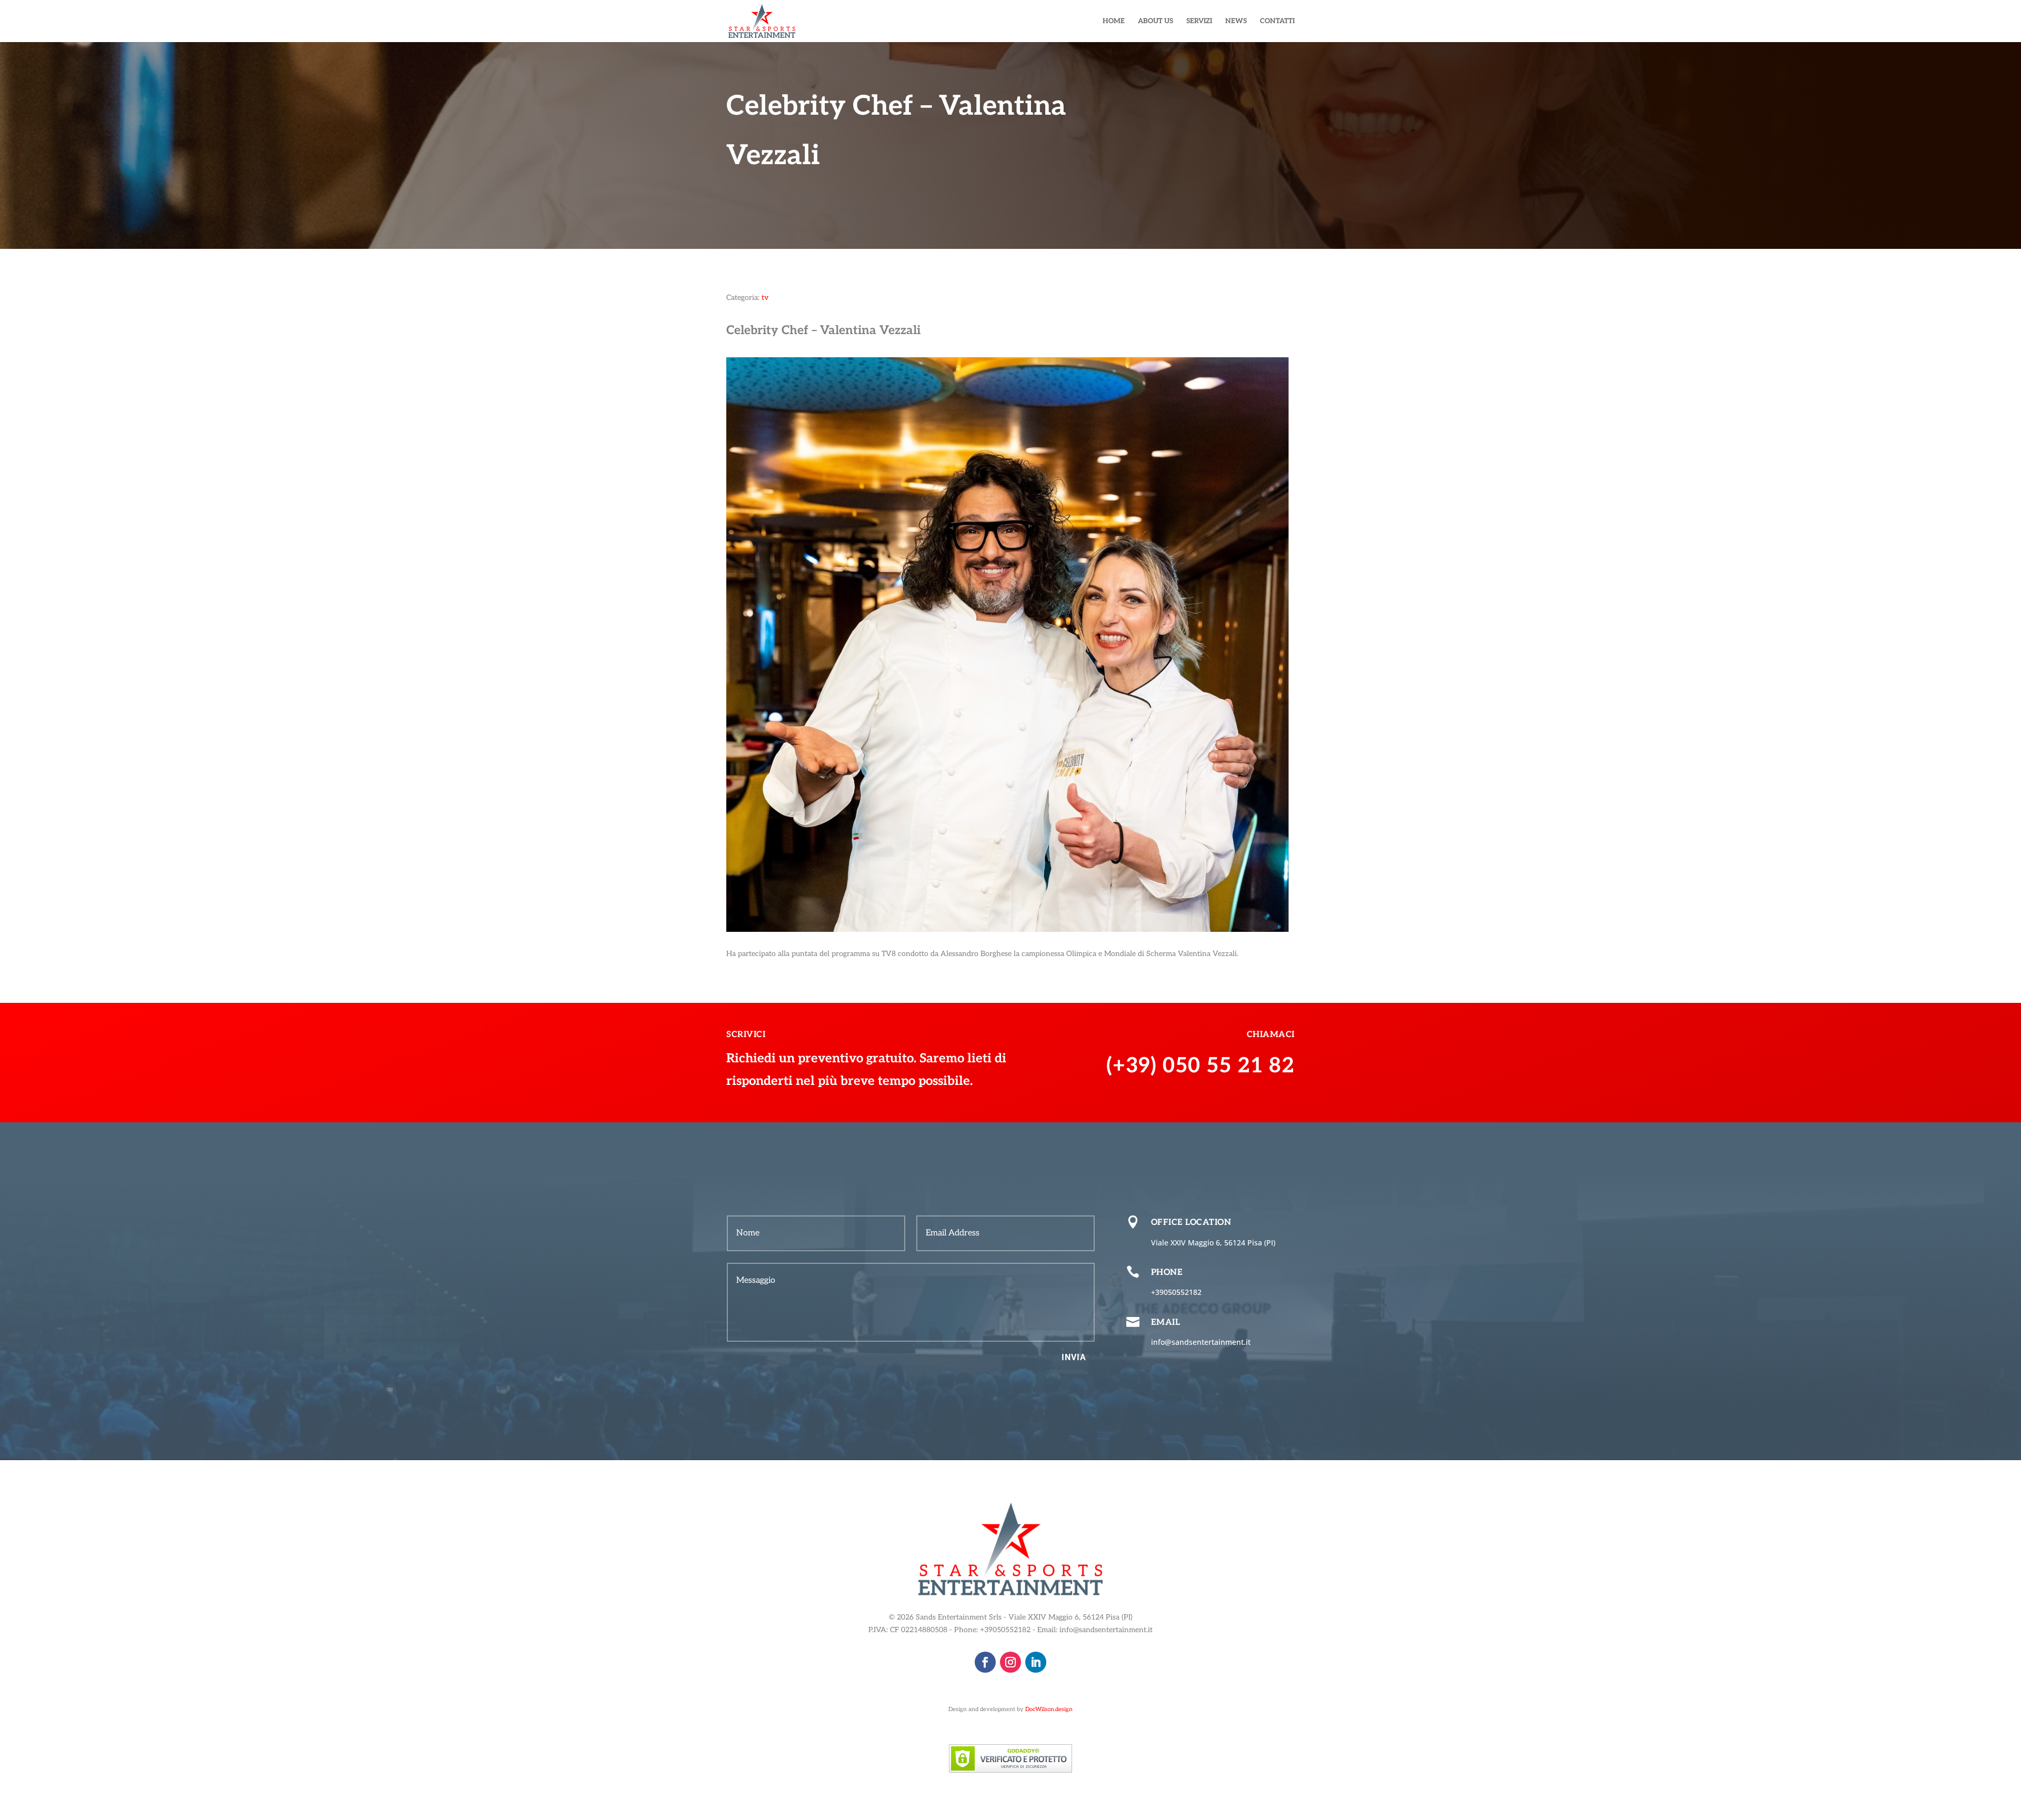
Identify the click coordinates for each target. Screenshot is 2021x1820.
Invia (1074, 1357)
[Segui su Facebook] (985, 1662)
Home (1114, 21)
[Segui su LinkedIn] (1036, 1662)
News (1236, 21)
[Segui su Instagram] (1010, 1662)
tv (765, 298)
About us (1155, 21)
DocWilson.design (1049, 1709)
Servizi (1199, 21)
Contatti (1277, 21)
